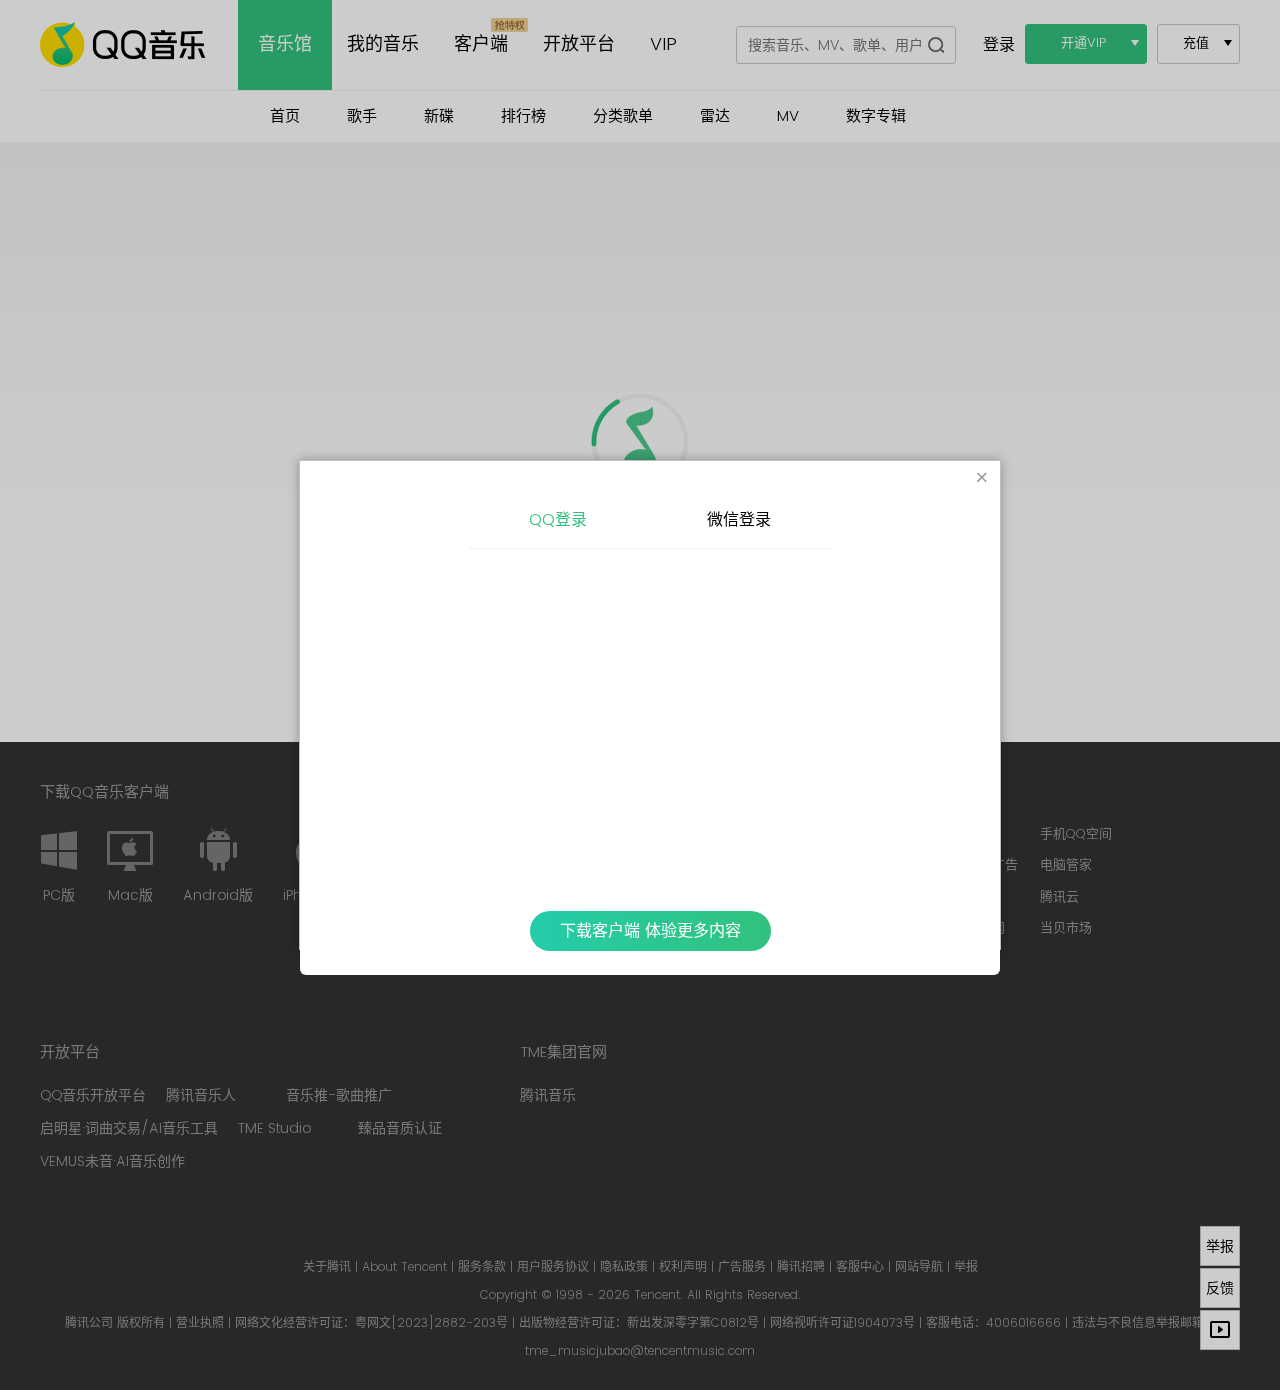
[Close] (982, 479)
